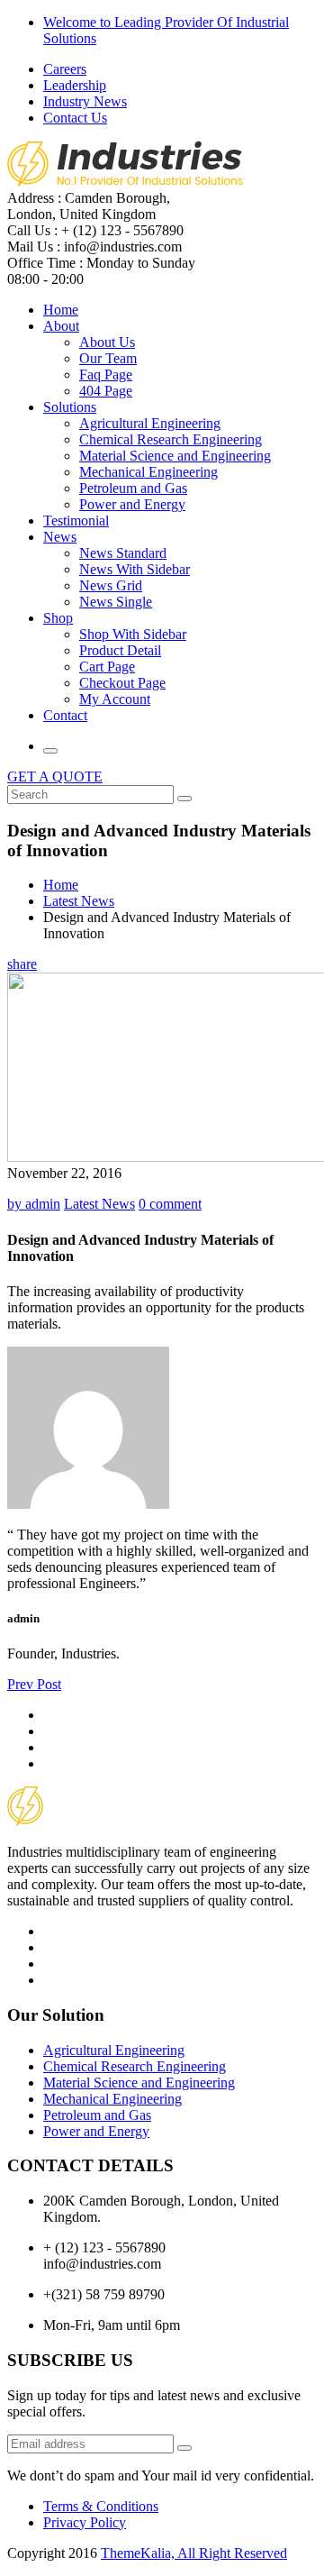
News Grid (111, 585)
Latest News (79, 901)
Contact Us (75, 118)
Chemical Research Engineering (171, 439)
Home (61, 310)
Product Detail (120, 650)
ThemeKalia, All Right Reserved (194, 2553)
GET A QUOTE (55, 776)
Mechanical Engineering (148, 472)
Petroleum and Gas (133, 488)
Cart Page (107, 667)
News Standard (123, 553)
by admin (34, 1204)
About (61, 326)
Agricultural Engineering (150, 423)
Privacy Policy (85, 2522)
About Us (107, 342)
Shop (58, 618)
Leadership (75, 85)
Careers (65, 69)
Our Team (108, 358)
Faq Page (106, 375)
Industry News (85, 101)
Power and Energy (132, 504)
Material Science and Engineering (175, 456)
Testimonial (76, 521)
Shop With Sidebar (133, 634)
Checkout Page (122, 683)
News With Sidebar (135, 569)
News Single (116, 602)
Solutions (70, 407)
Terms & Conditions (101, 2506)
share (22, 964)
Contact (65, 715)
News (60, 537)
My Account (115, 699)
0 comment (170, 1204)
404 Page (106, 391)
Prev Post (34, 1684)
